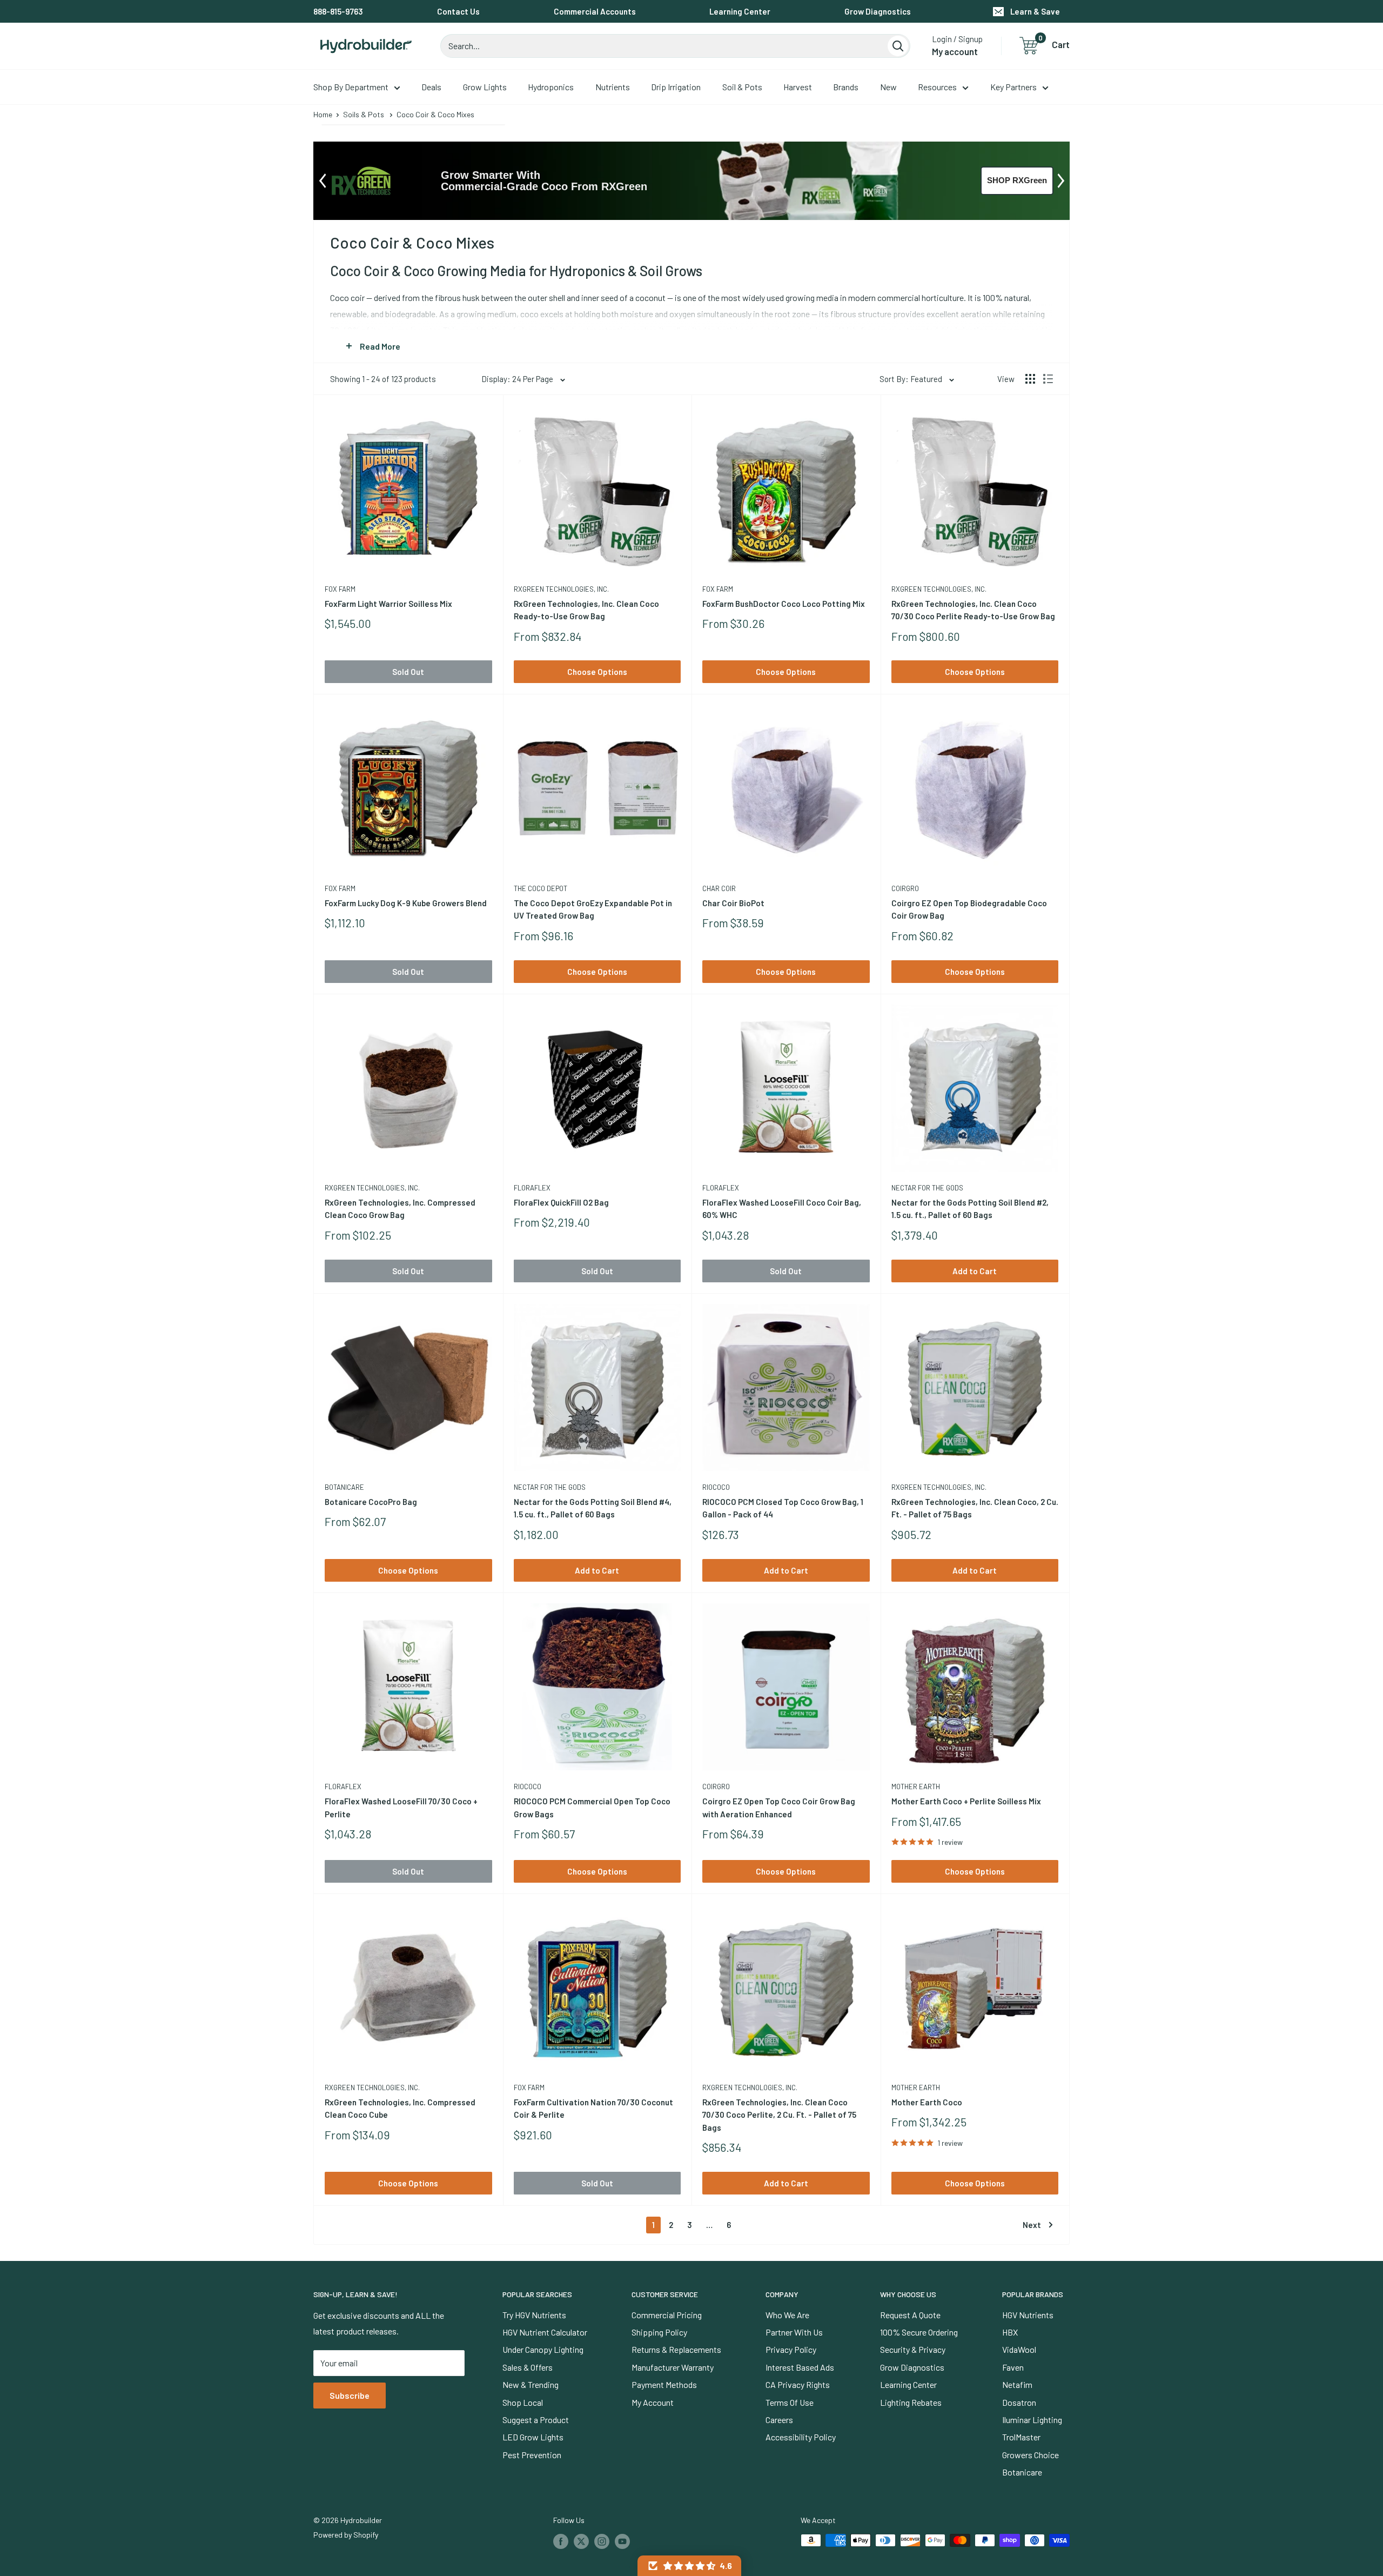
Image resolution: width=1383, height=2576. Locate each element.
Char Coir (719, 888)
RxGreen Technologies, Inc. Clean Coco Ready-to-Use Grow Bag (586, 610)
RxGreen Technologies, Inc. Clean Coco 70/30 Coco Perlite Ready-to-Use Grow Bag (973, 610)
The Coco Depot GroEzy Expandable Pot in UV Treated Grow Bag (593, 909)
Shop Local (523, 2402)
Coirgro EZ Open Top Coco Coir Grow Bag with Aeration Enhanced (779, 1807)
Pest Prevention (532, 2455)
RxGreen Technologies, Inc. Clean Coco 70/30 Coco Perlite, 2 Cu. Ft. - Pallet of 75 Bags (779, 2115)
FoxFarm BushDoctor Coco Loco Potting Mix (784, 604)
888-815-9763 (338, 11)
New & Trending (531, 2384)
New (888, 87)
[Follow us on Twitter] (581, 2541)
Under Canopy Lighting (543, 2349)
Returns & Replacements (676, 2349)
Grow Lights (485, 87)
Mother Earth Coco (927, 2102)
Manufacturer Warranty (673, 2367)
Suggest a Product (536, 2420)
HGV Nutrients (1028, 2315)
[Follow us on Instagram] (602, 2541)
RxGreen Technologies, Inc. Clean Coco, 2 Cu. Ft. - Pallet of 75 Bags (975, 1508)
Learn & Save (1035, 11)
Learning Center (740, 11)
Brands (846, 87)
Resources (937, 87)
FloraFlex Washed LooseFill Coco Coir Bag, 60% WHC (782, 1209)
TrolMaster (1021, 2437)
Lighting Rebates (911, 2402)
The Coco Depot (541, 888)
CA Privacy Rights (798, 2384)
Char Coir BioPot (733, 903)
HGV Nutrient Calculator (545, 2332)
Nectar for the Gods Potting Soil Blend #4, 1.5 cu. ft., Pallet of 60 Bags (593, 1508)
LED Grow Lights (533, 2437)
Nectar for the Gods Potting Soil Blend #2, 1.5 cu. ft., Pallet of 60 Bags (970, 1209)
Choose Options (597, 672)
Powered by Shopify (346, 2535)
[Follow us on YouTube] (622, 2541)
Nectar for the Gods (927, 1188)
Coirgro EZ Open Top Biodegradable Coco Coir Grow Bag (969, 909)
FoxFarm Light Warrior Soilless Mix (388, 604)
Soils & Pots (364, 114)
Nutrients (613, 87)
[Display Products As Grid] (1030, 379)
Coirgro (905, 888)
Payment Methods (664, 2384)
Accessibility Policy (801, 2437)
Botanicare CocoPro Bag (371, 1502)
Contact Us (458, 11)
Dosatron (1019, 2402)
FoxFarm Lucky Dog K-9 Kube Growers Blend (406, 903)
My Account (653, 2402)
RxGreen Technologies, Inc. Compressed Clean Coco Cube (400, 2108)
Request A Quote (910, 2315)
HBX (1010, 2332)
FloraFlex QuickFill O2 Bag (561, 1202)
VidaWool (1019, 2349)
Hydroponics (551, 87)
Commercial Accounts (595, 11)
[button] (689, 2566)
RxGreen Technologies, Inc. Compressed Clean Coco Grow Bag (400, 1209)
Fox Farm (340, 589)
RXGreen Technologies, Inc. (561, 589)
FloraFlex (532, 1188)
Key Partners (1013, 87)
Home (323, 114)
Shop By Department (351, 87)
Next (1032, 2225)
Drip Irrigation (676, 87)
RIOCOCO (716, 1487)
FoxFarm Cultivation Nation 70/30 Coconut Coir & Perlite (593, 2108)
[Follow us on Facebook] (561, 2541)
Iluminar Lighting (1032, 2420)
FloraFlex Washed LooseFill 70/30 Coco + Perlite (401, 1807)
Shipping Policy (659, 2332)
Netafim (1017, 2384)
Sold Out (408, 672)
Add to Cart (975, 1271)
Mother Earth (916, 1787)
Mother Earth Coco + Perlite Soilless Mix (966, 1801)
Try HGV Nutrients (534, 2315)
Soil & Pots (742, 87)
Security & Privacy (913, 2349)
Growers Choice (1030, 2455)
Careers (779, 2420)
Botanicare (344, 1487)
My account (955, 51)
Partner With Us (794, 2332)
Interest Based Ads (800, 2367)
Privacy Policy (791, 2349)
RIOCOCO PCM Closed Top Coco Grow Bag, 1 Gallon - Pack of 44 (783, 1508)
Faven (1013, 2367)
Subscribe (350, 2395)
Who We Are (787, 2315)
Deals (431, 87)
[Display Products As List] (1048, 379)
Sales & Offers (528, 2367)
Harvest (798, 87)
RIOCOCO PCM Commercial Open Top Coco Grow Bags (592, 1807)
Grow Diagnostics (878, 11)
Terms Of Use (790, 2402)
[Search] (898, 46)
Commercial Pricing (667, 2315)
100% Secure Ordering (919, 2332)
